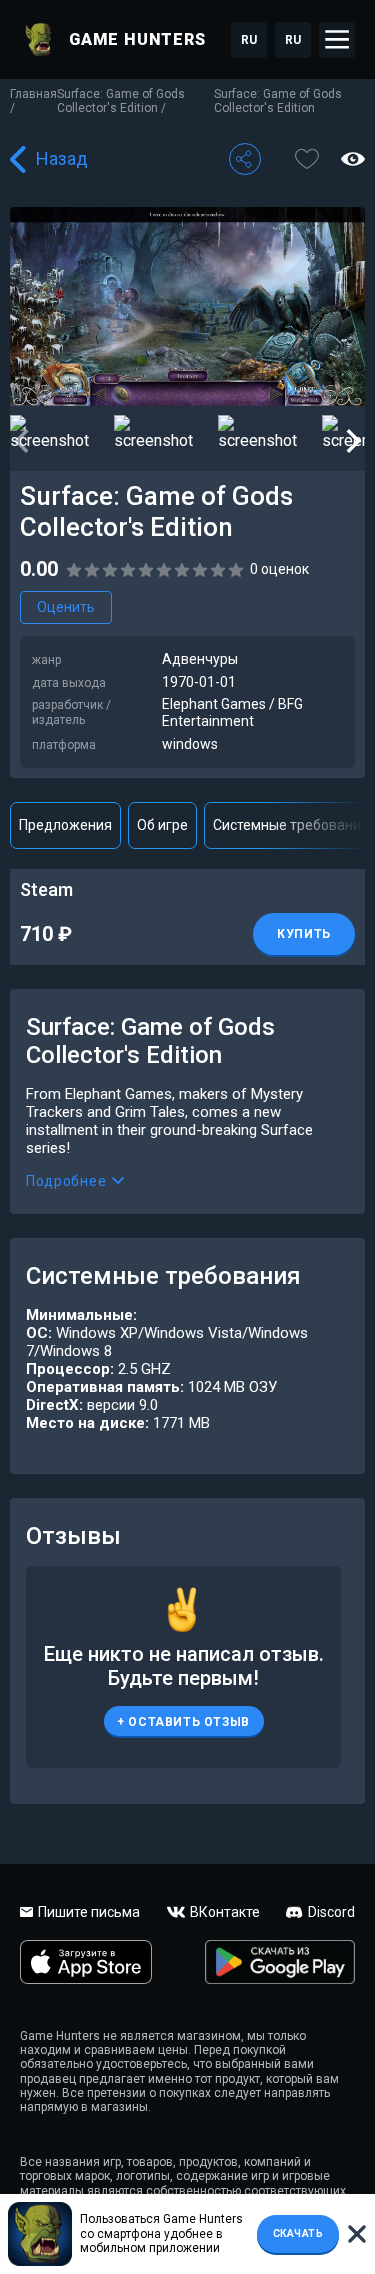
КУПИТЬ (304, 934)
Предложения (65, 825)
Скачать (298, 2233)
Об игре (162, 825)
